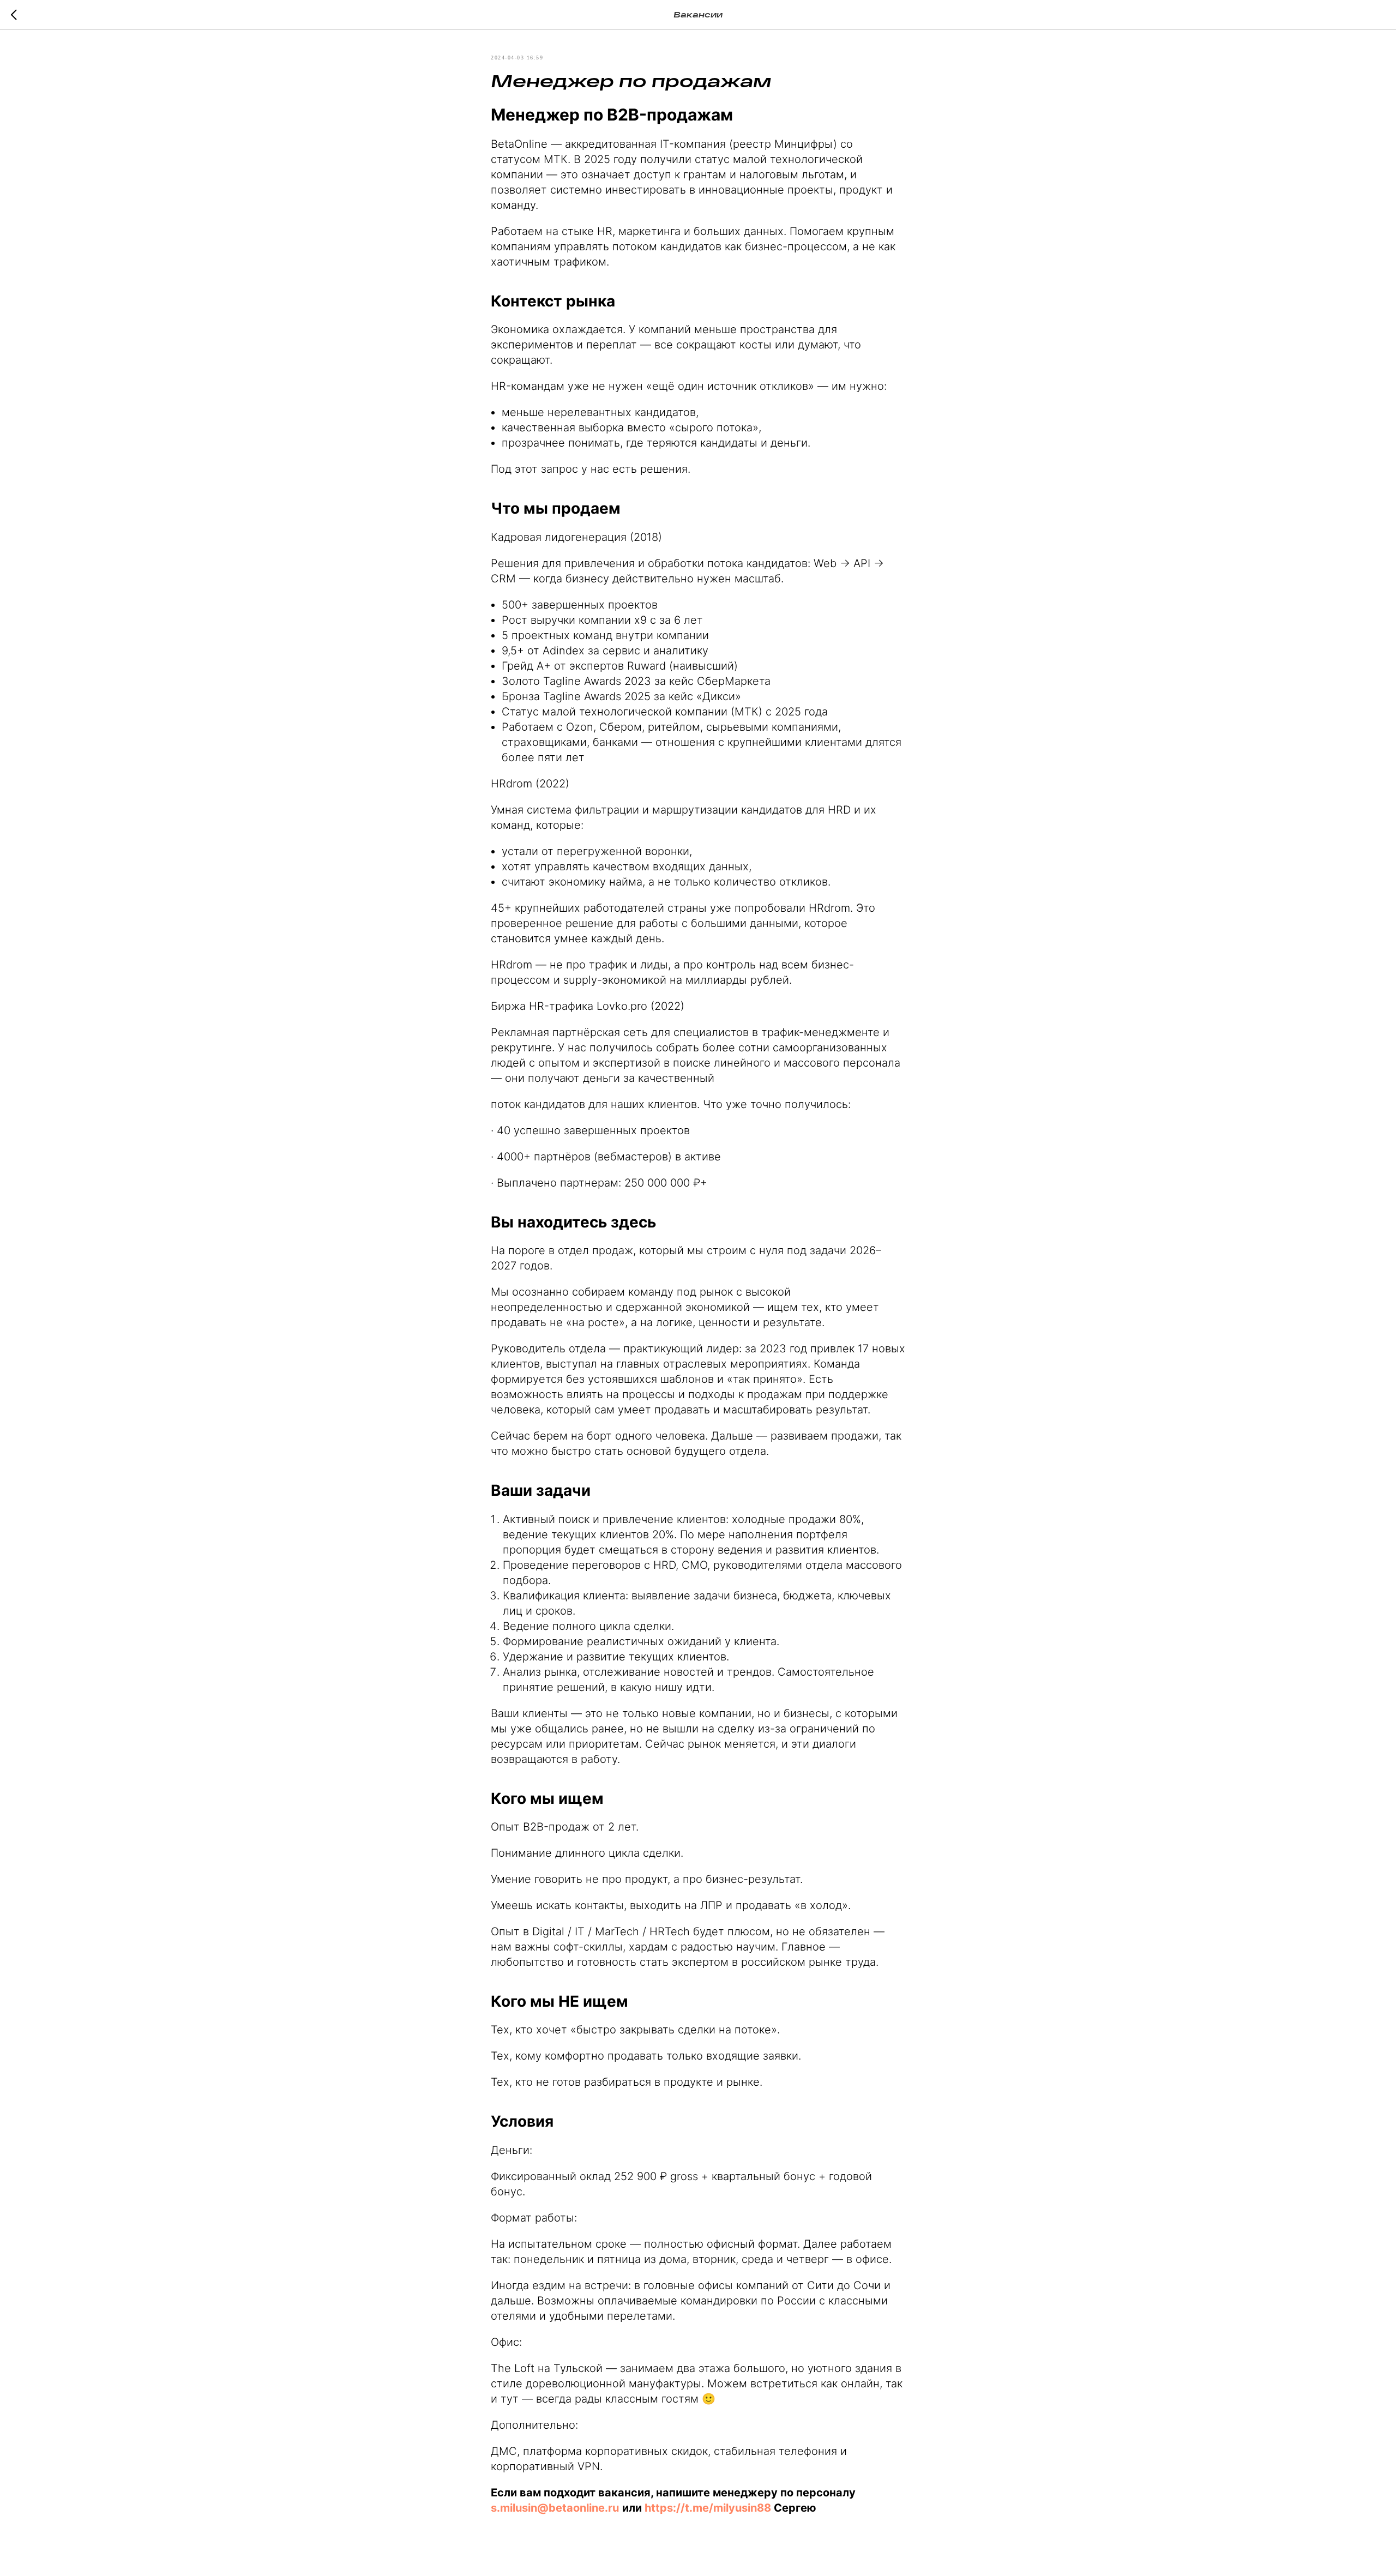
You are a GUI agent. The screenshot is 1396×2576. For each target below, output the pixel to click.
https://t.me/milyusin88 (708, 2508)
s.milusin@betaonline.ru (555, 2508)
